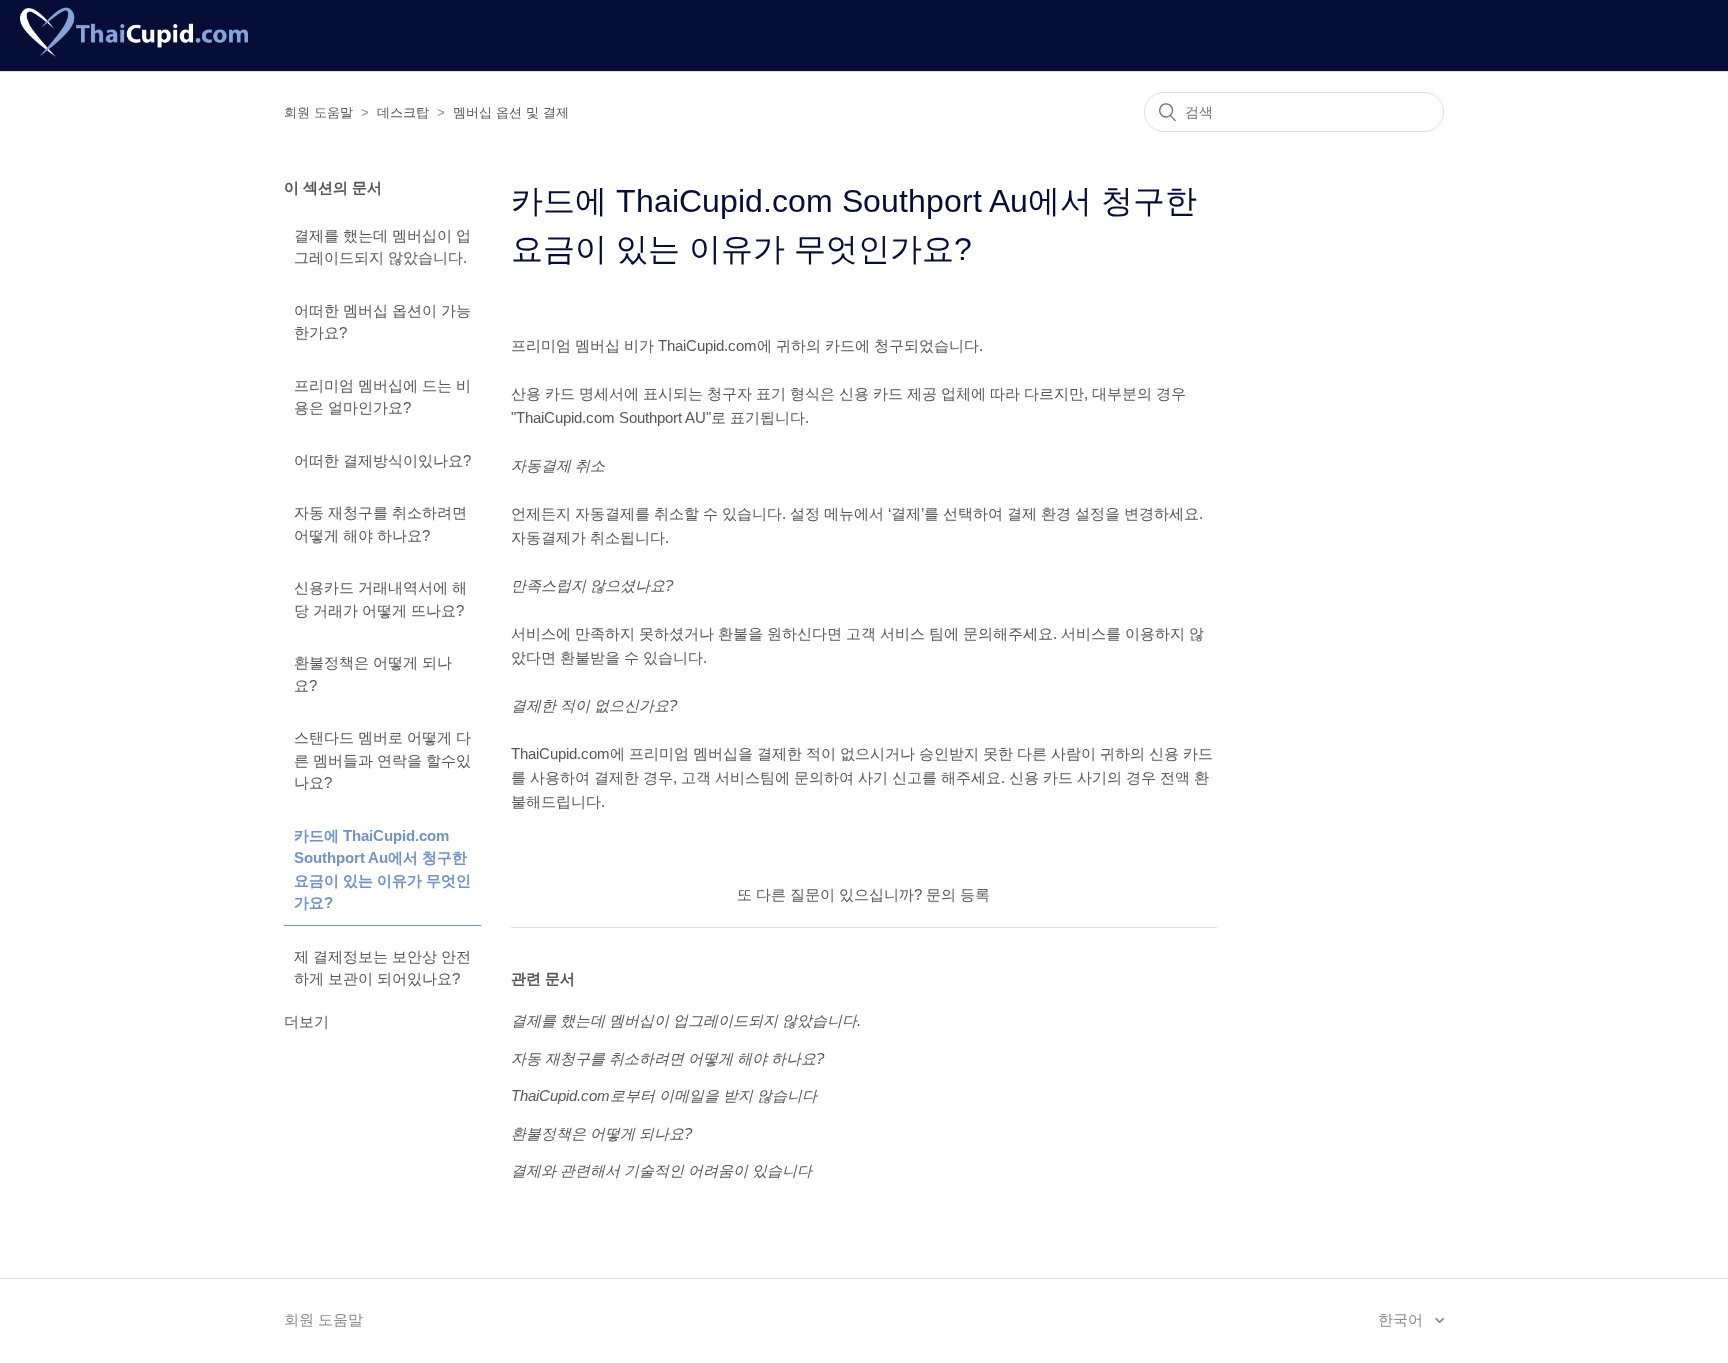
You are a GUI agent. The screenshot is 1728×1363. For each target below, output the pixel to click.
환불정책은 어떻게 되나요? (373, 674)
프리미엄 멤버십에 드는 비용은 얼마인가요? (382, 397)
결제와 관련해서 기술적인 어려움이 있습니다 (661, 1170)
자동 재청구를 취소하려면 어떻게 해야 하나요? (380, 524)
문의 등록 (958, 894)
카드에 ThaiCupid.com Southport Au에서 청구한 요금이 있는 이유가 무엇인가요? (382, 869)
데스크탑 (403, 112)
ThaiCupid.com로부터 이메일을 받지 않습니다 (664, 1095)
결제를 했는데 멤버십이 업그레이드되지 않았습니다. (382, 247)
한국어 (1402, 1319)
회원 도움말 (318, 112)
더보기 (306, 1021)
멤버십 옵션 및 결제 (511, 112)
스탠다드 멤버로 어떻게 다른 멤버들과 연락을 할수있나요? (382, 760)
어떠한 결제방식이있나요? (382, 460)
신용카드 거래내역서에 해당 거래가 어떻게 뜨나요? (380, 599)
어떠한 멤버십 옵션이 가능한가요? (382, 322)
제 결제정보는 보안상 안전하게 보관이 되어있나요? (382, 968)
